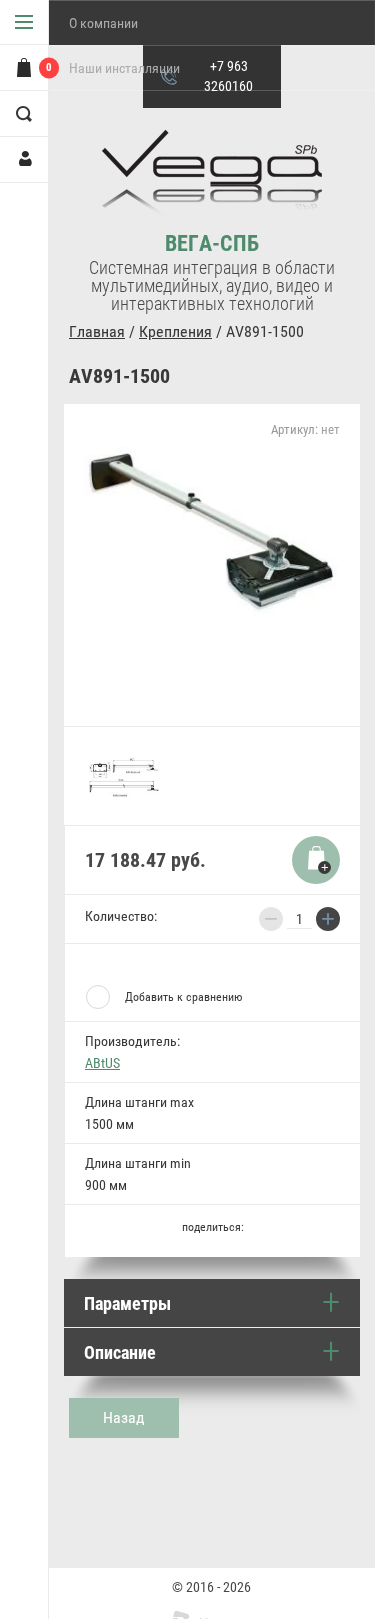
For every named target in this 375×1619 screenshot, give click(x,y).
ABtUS (102, 1063)
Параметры (127, 1303)
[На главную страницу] (212, 180)
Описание (120, 1352)
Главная (97, 331)
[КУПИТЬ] (316, 860)
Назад (124, 1417)
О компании (103, 23)
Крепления (175, 331)
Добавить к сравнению (183, 997)
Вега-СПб (212, 243)
